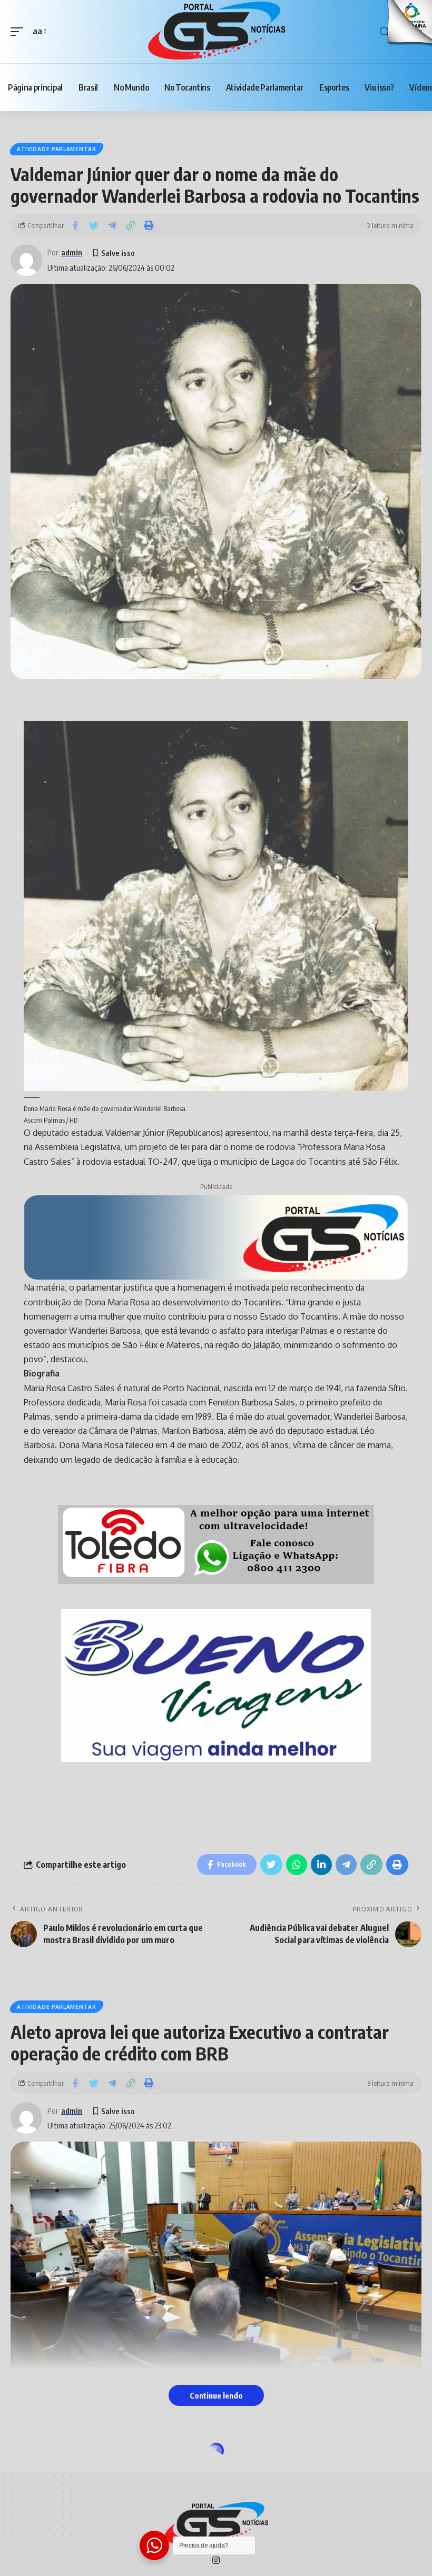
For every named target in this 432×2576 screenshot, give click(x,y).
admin (72, 252)
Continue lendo (216, 2395)
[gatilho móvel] (19, 31)
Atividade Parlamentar (57, 149)
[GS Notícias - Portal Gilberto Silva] (216, 32)
